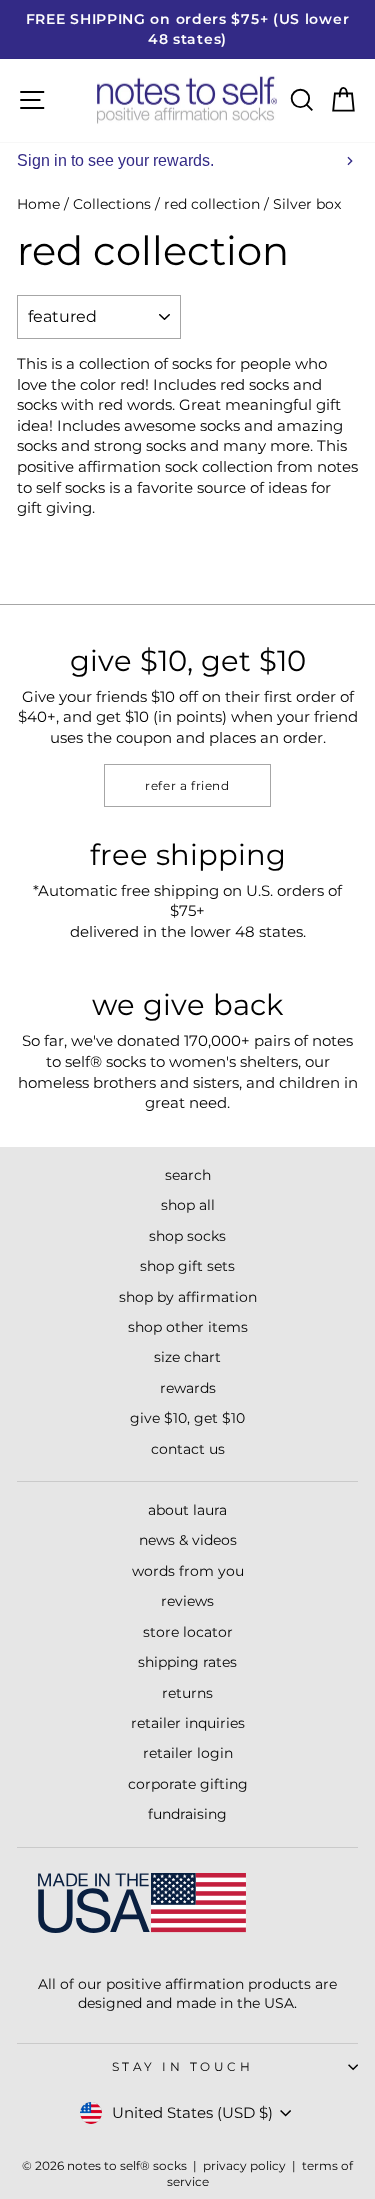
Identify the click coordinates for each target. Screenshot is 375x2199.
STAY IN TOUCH (183, 2067)
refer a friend (187, 785)
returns (187, 1693)
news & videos (188, 1540)
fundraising (187, 1814)
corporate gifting (188, 1784)
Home (38, 204)
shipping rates (187, 1662)
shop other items (188, 1327)
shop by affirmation (188, 1297)
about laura (187, 1510)
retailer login (188, 1753)
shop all (188, 1205)
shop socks (187, 1236)
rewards (188, 1388)
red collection (212, 204)
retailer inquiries (188, 1723)
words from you (188, 1571)
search (188, 1175)
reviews (187, 1601)
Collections (112, 204)
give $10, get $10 (187, 1418)
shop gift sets (187, 1266)
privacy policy (244, 2165)
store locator (188, 1632)
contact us (188, 1449)
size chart (187, 1357)
